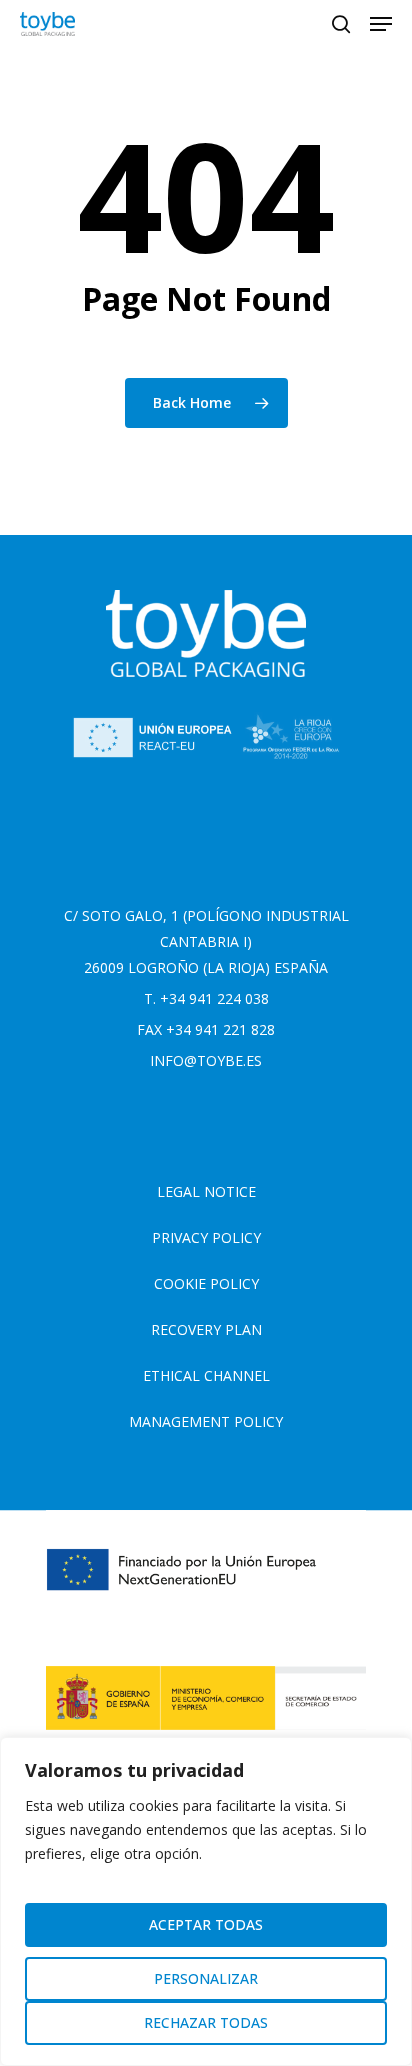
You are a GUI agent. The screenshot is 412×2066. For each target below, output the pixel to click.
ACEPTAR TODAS (206, 1924)
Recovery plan (206, 1329)
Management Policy (206, 1421)
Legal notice (206, 1191)
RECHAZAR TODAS (206, 2022)
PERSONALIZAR (206, 1978)
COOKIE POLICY (206, 1283)
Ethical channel (206, 1375)
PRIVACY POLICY (206, 1237)
